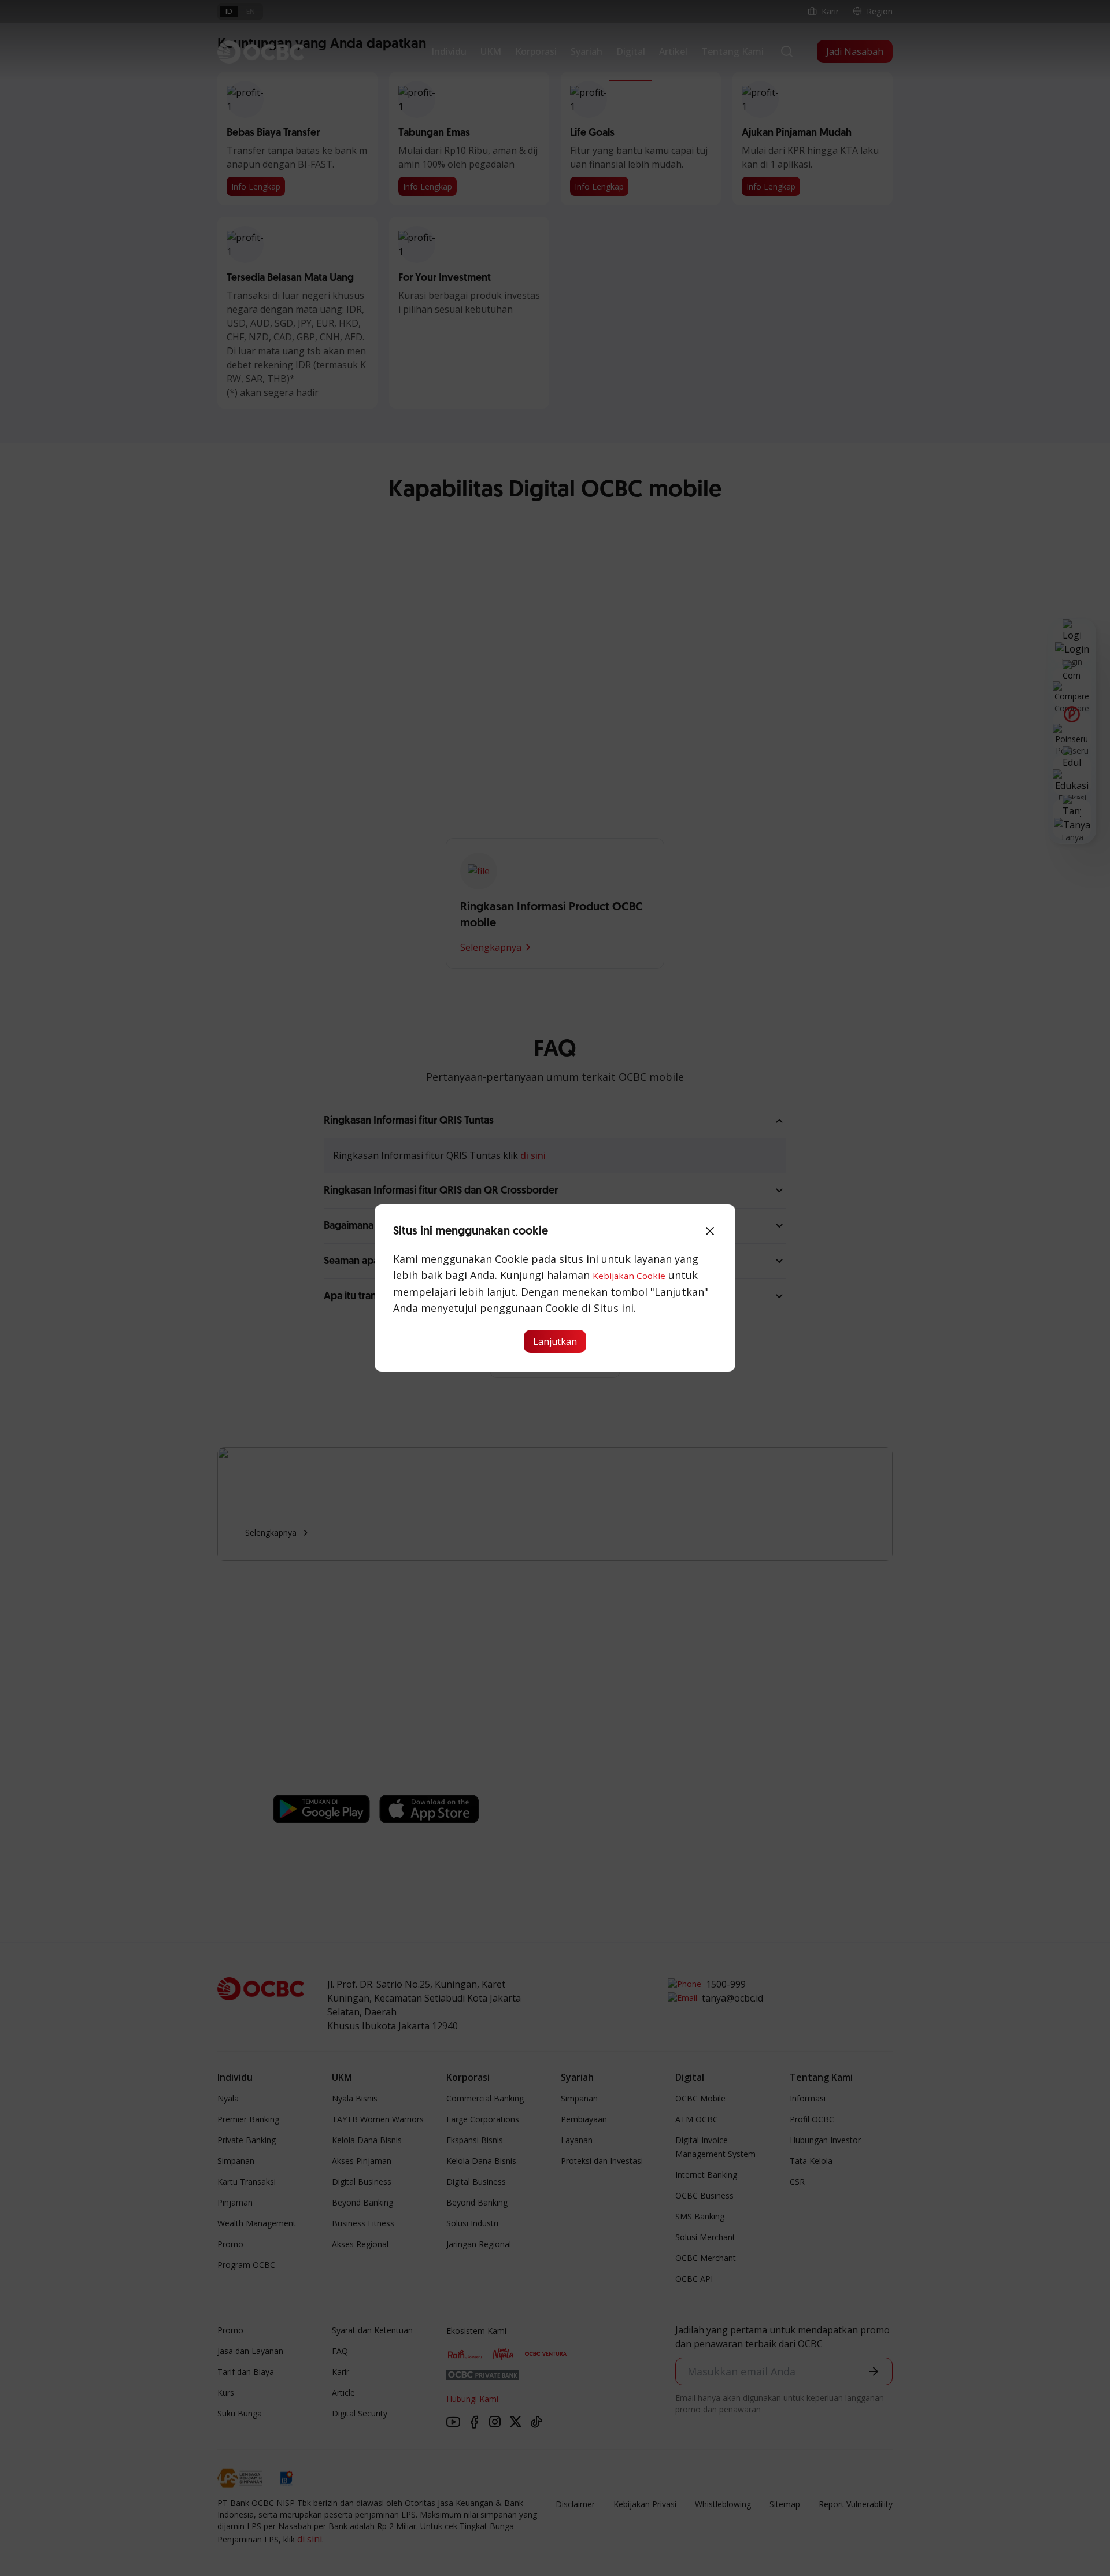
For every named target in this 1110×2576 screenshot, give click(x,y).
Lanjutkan (555, 1341)
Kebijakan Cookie (629, 1276)
